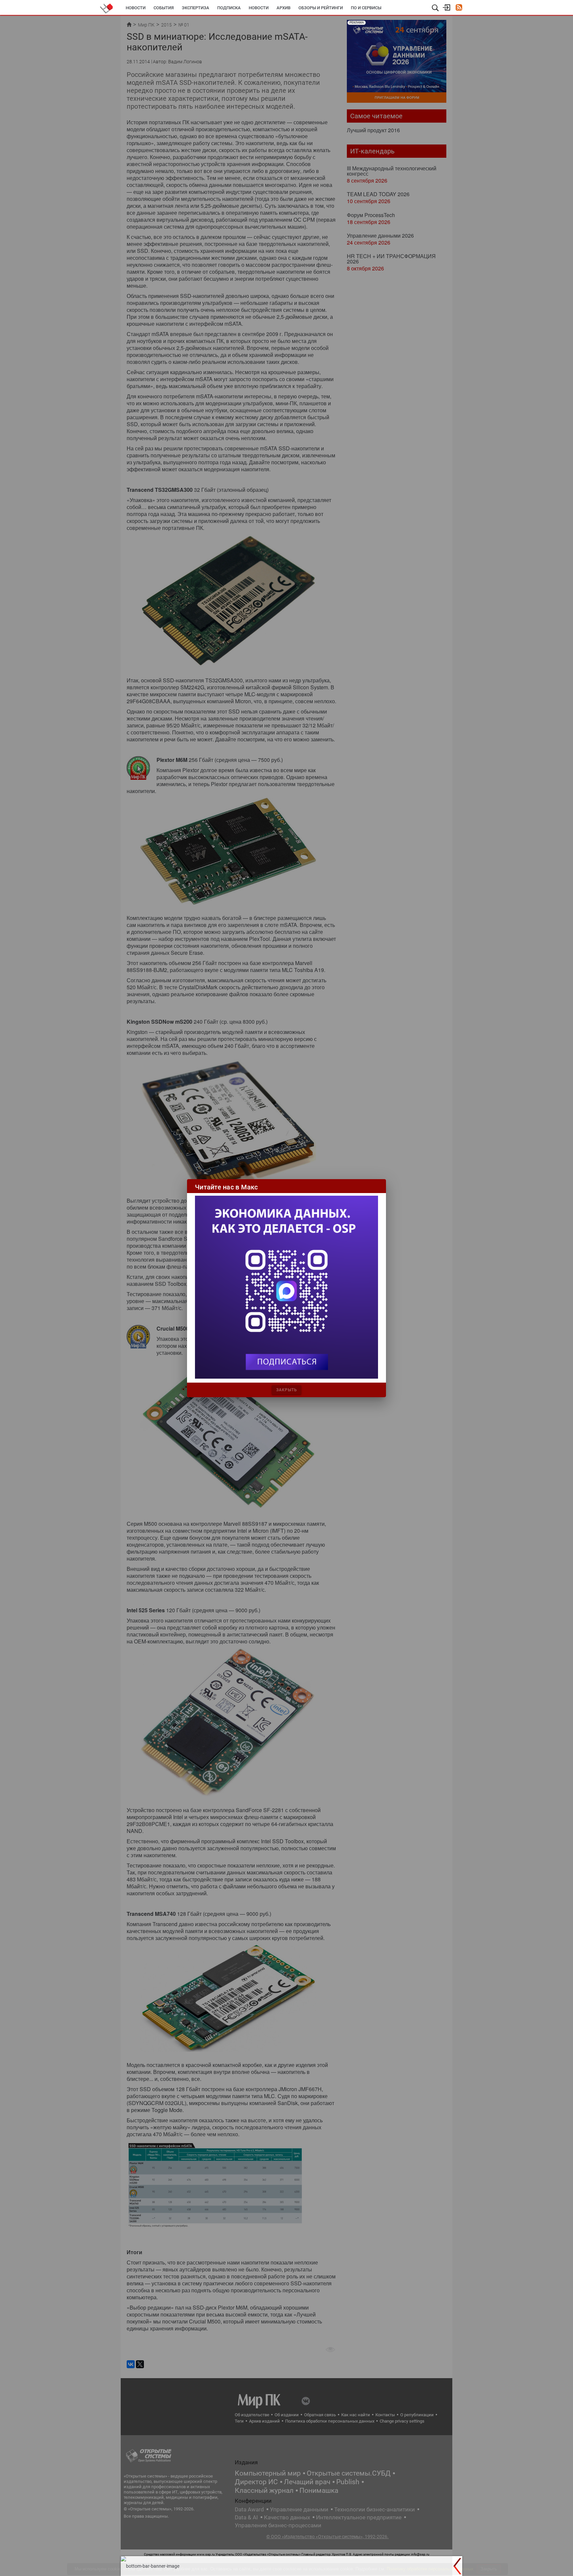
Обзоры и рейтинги (321, 8)
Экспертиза (195, 8)
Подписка (229, 8)
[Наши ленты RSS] (459, 8)
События (164, 8)
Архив (284, 8)
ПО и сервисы (366, 8)
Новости (136, 8)
